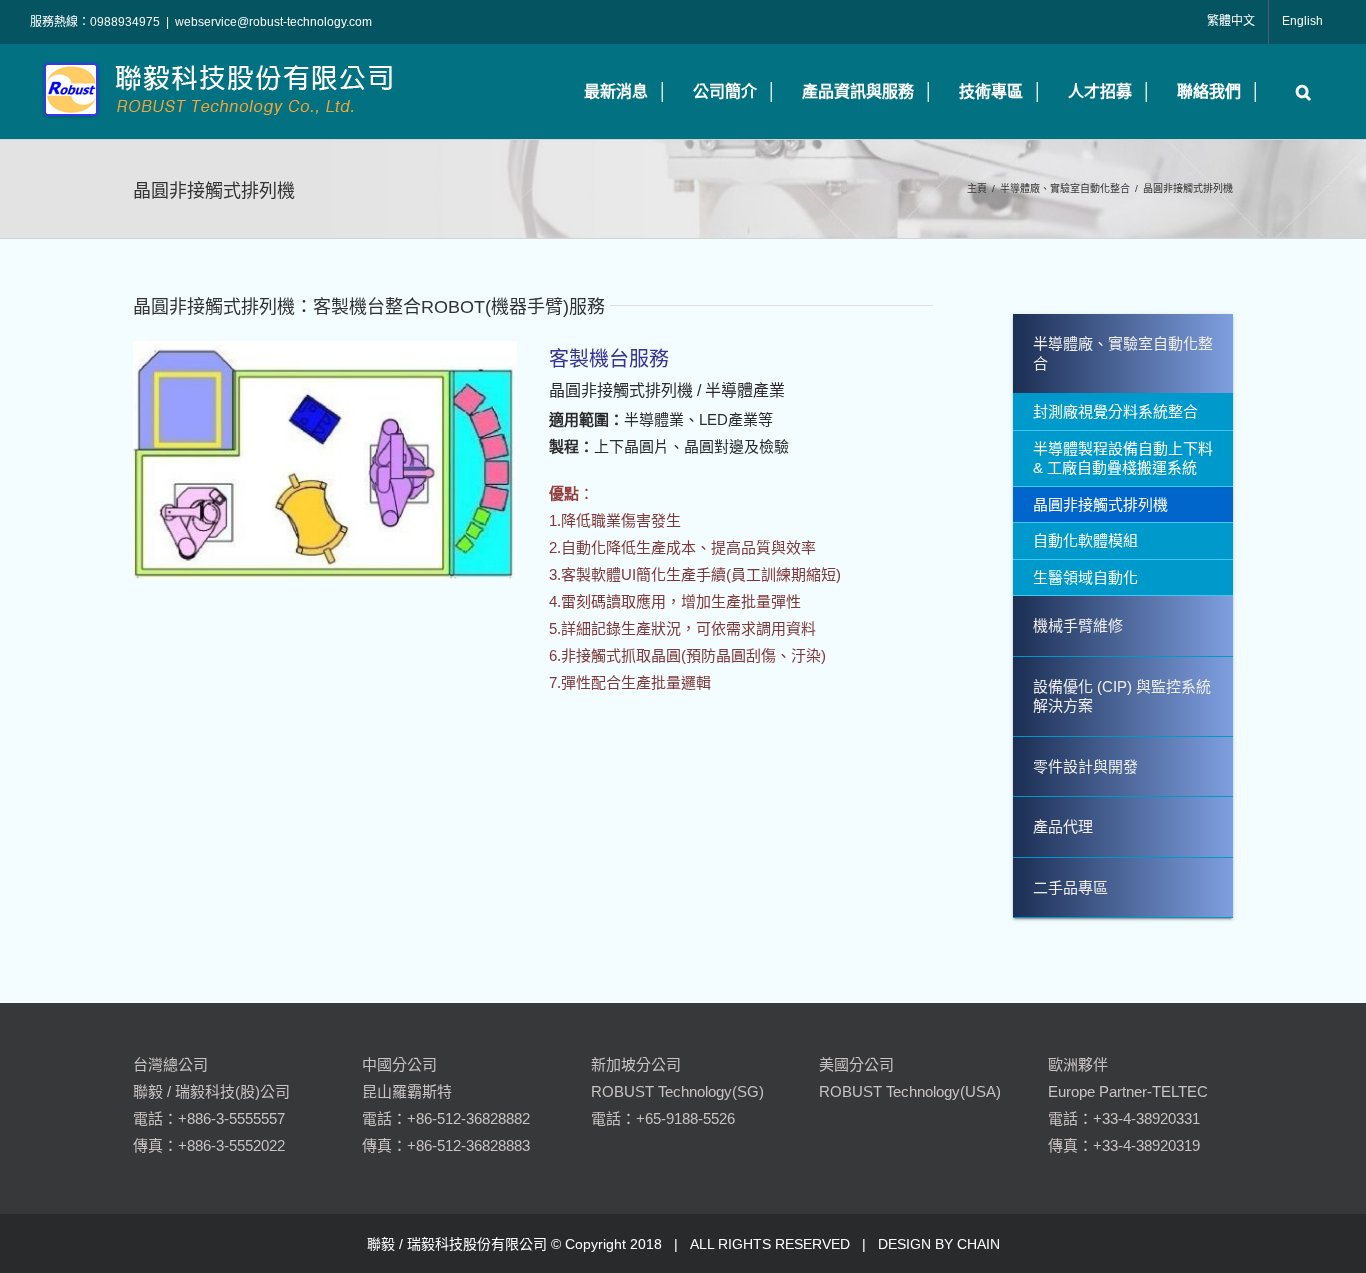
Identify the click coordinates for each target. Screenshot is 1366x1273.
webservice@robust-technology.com (273, 22)
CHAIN (978, 1244)
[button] (1298, 91)
